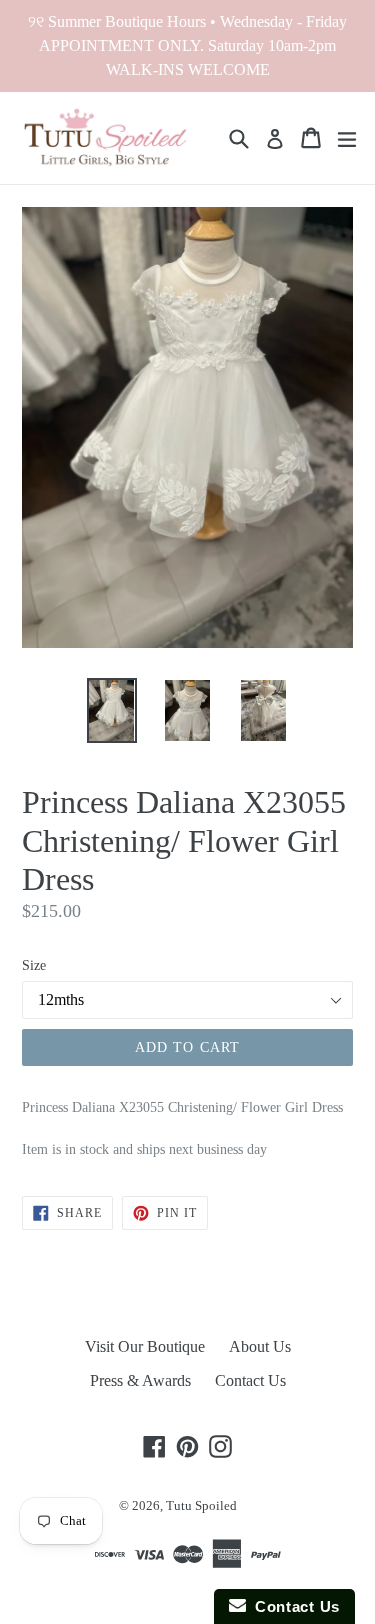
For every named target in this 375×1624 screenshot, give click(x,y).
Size (34, 965)
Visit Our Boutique (145, 1346)
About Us (260, 1346)
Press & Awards (140, 1380)
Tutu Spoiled (201, 1505)
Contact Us (250, 1380)
